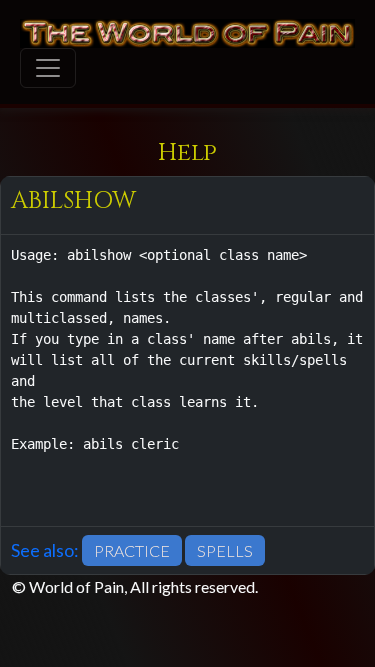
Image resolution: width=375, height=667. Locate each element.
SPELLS (225, 550)
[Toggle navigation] (48, 68)
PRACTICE (132, 550)
